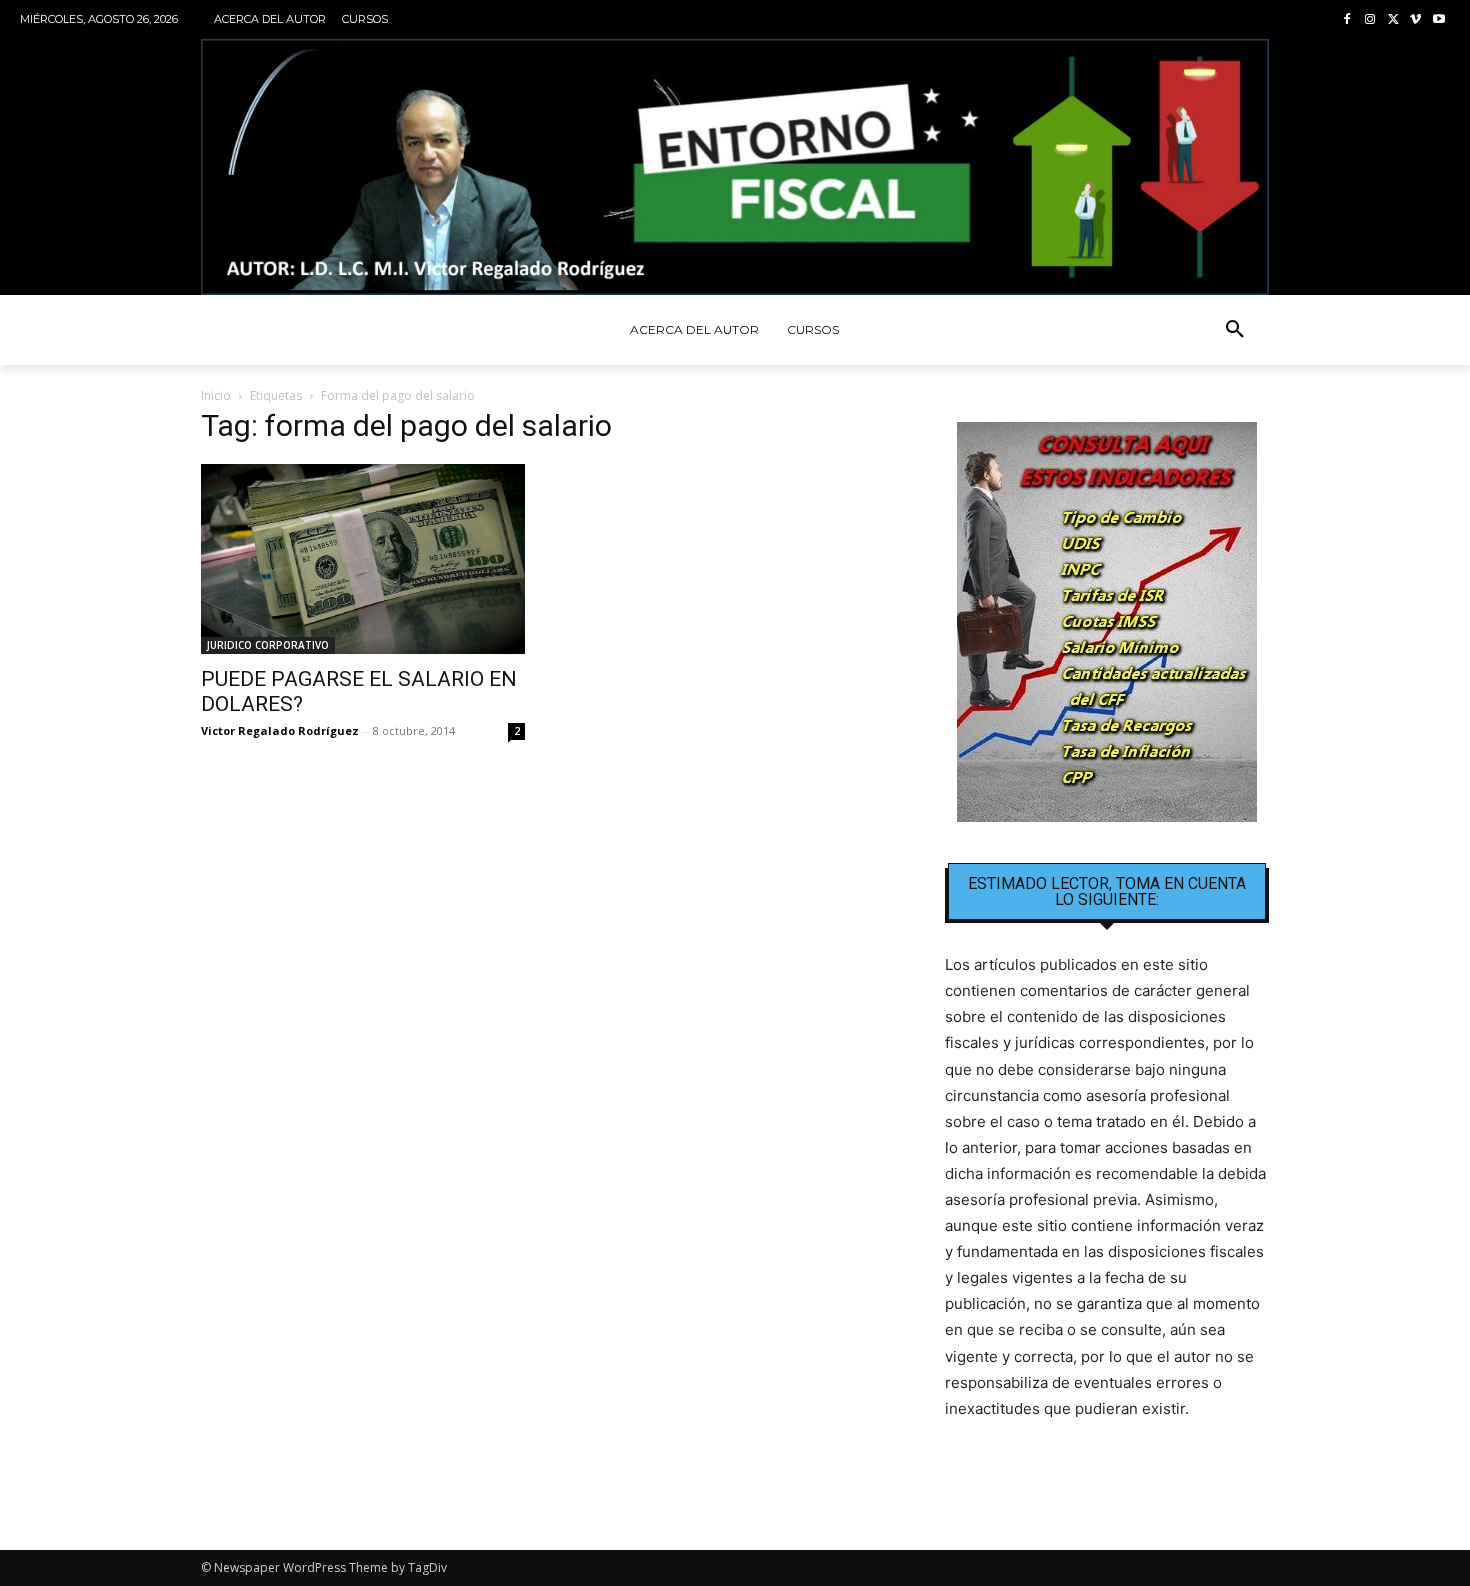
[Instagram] (1370, 20)
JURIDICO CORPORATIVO (268, 645)
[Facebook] (1347, 20)
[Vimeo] (1415, 20)
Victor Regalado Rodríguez (280, 730)
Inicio (216, 395)
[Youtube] (1438, 20)
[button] (1235, 330)
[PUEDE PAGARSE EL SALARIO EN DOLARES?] (363, 559)
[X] (1393, 20)
